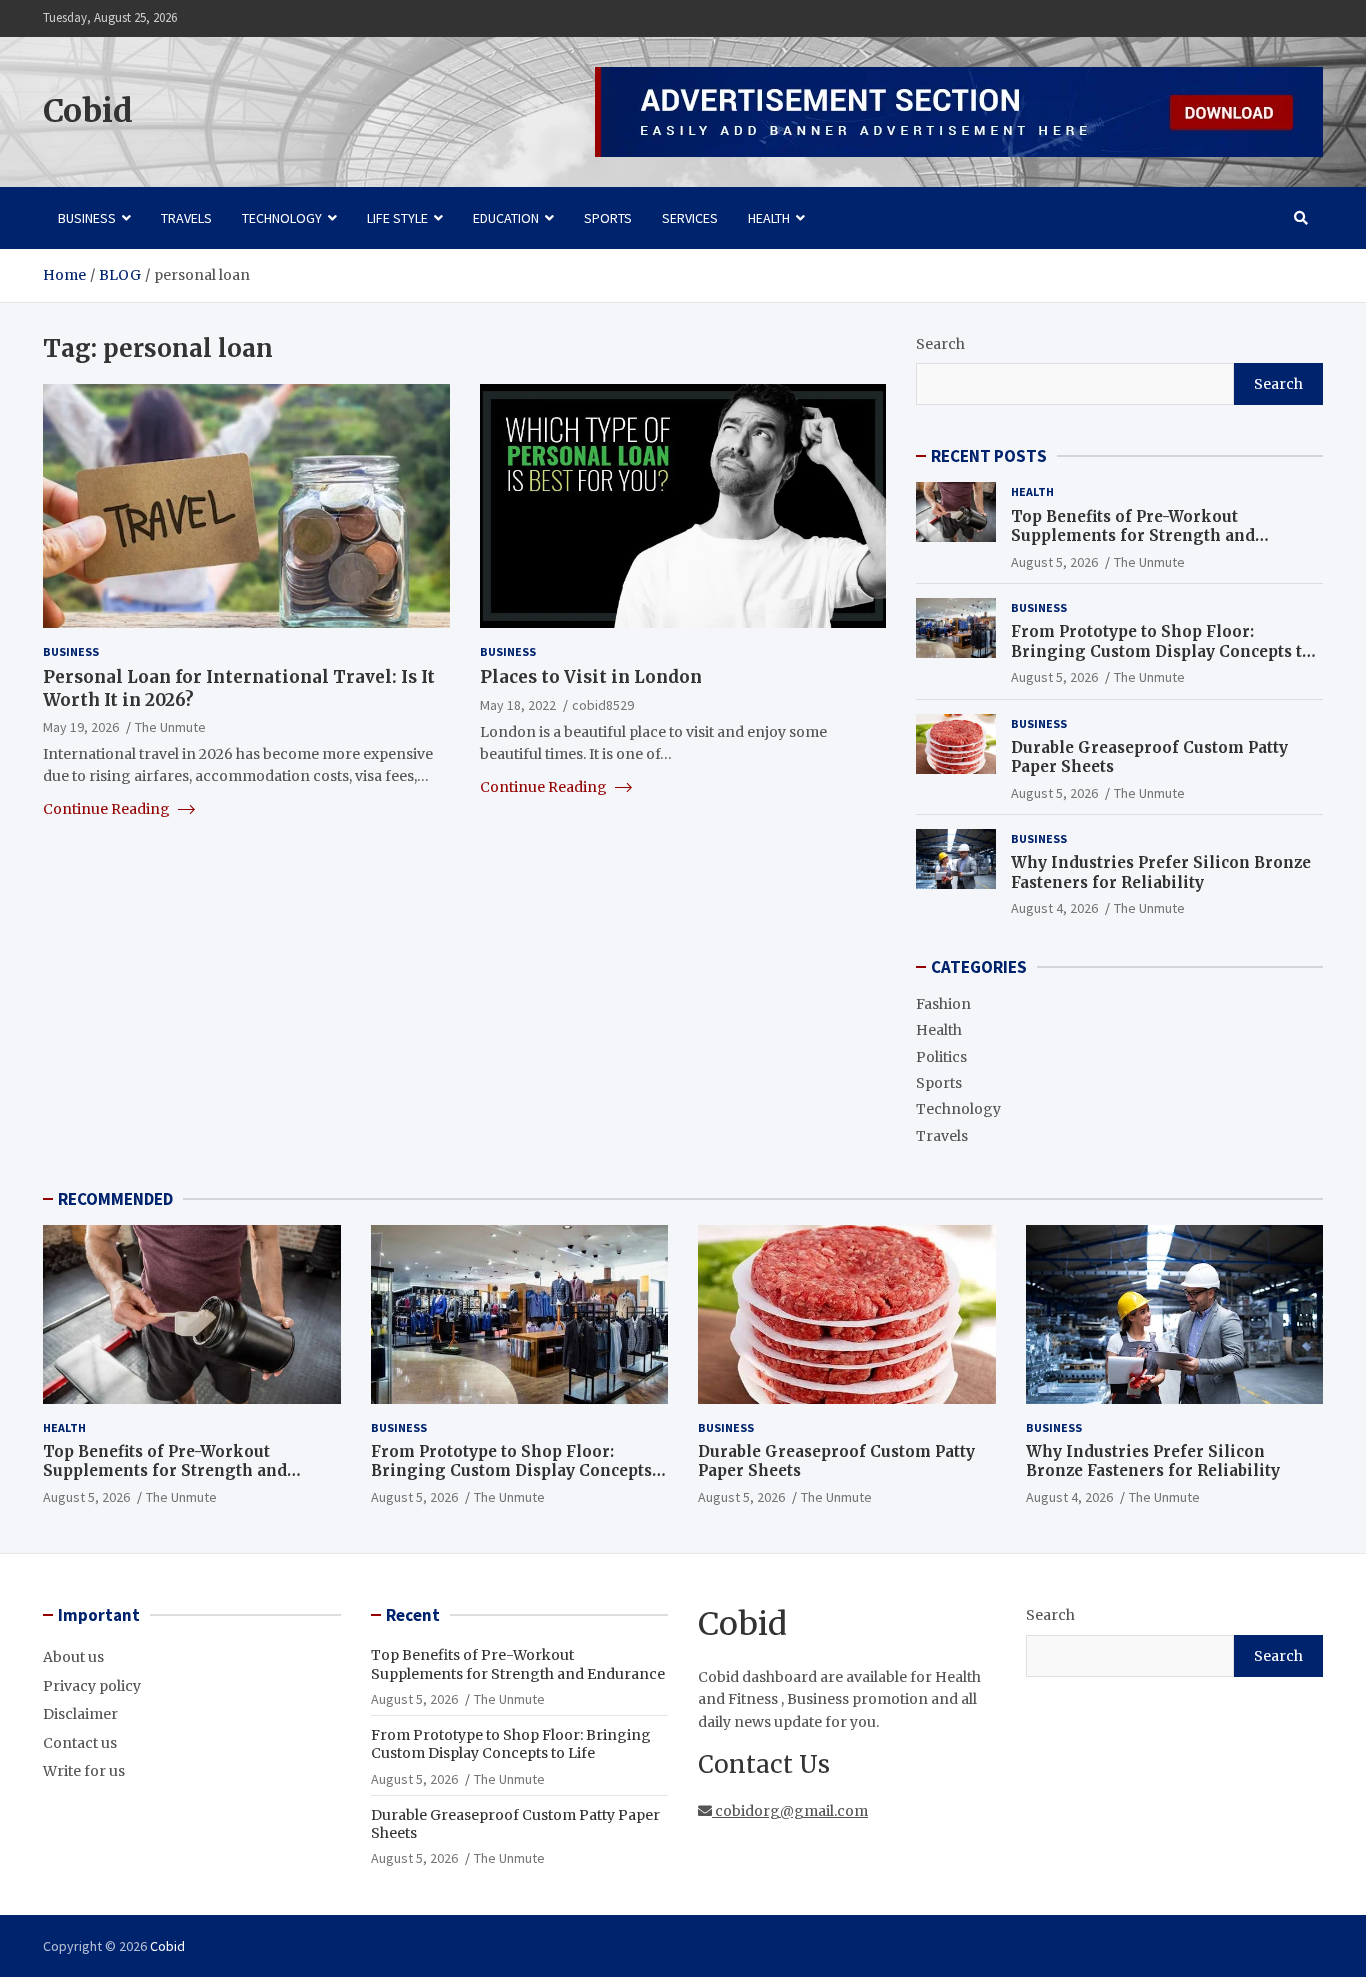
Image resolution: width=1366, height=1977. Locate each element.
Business (87, 218)
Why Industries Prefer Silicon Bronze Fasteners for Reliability (1161, 872)
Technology (282, 218)
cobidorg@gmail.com (790, 1811)
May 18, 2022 (518, 704)
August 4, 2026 (1054, 908)
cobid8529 (603, 704)
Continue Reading (108, 808)
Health (769, 218)
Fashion (943, 1004)
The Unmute (170, 726)
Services (690, 218)
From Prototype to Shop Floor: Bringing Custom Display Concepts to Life (1161, 651)
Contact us (80, 1743)
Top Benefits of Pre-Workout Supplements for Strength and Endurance (1133, 536)
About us (73, 1657)
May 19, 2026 (81, 726)
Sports (608, 218)
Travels (186, 218)
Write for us (84, 1771)
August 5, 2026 (1054, 562)
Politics (941, 1057)
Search (940, 344)
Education (506, 218)
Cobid (88, 111)
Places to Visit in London (591, 677)
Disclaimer (80, 1714)
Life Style (397, 218)
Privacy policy (92, 1686)
